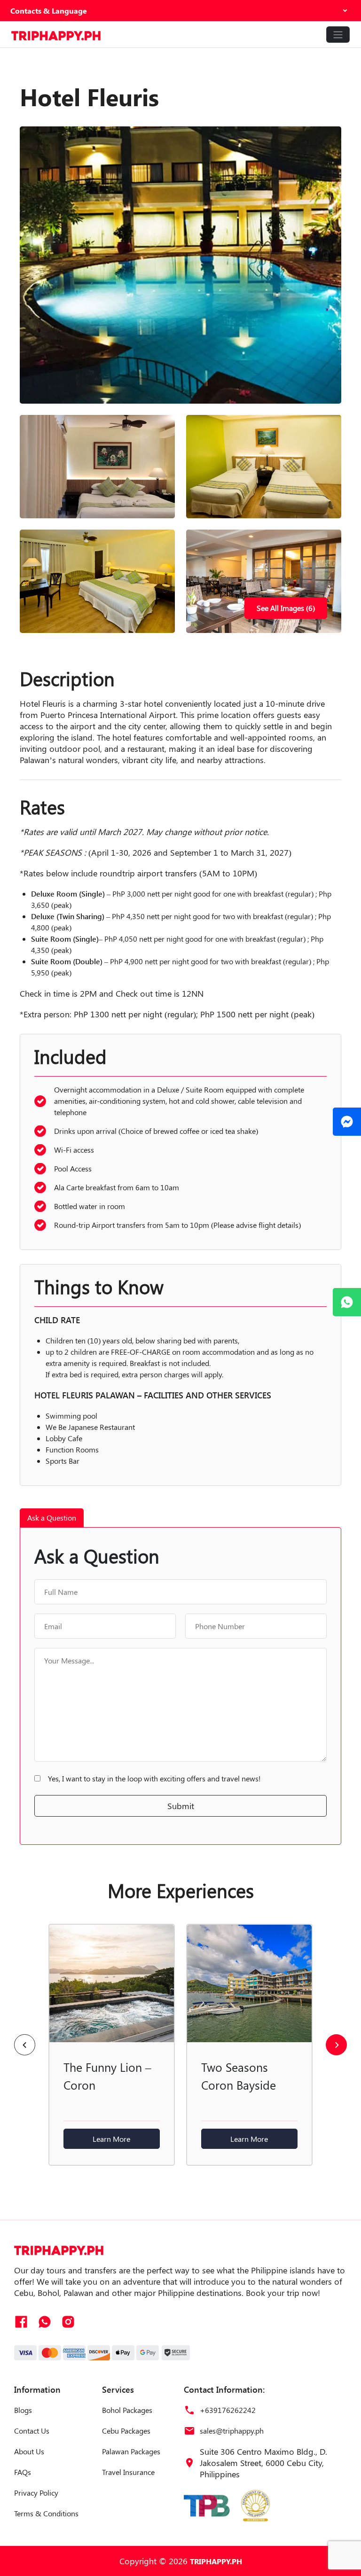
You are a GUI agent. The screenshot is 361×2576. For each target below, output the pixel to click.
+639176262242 (228, 2410)
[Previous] (25, 2045)
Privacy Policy (36, 2493)
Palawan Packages (131, 2451)
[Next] (336, 2045)
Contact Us (32, 2431)
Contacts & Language (49, 11)
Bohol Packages (127, 2410)
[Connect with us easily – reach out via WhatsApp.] (347, 1302)
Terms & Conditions (46, 2513)
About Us (29, 2451)
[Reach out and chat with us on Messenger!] (347, 1122)
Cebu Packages (126, 2431)
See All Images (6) (286, 608)
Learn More (111, 2139)
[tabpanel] (180, 1686)
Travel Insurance (128, 2472)
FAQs (23, 2472)
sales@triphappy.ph (232, 2431)
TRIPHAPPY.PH (216, 2561)
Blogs (23, 2410)
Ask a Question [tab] (52, 1518)
